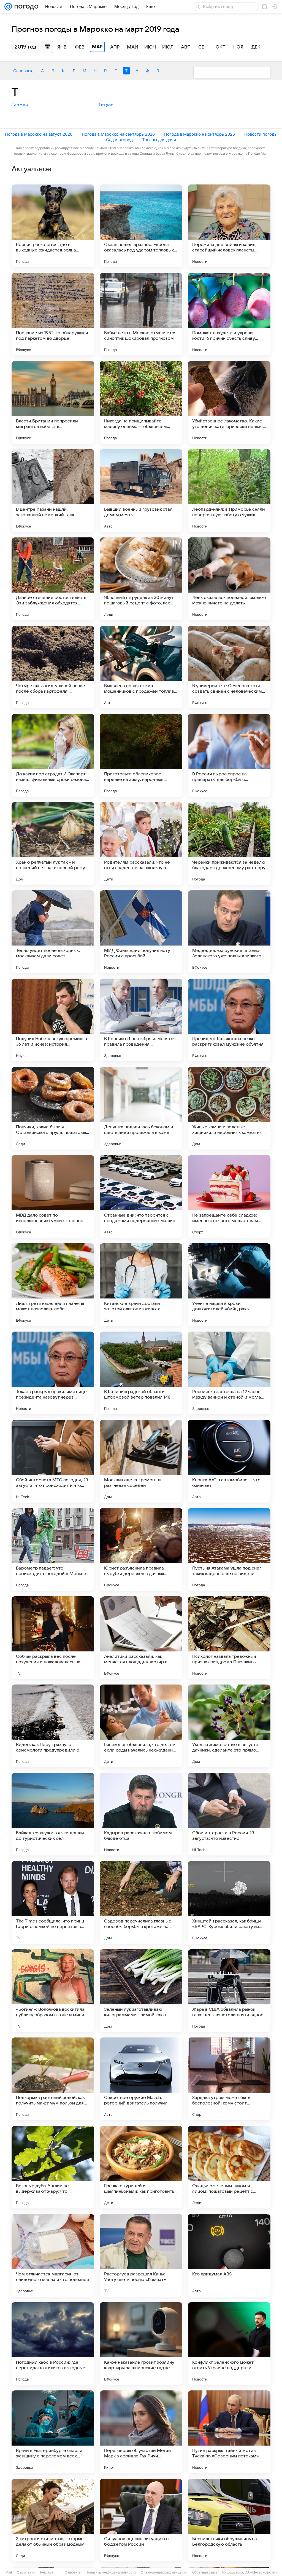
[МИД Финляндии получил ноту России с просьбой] (141, 932)
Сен (203, 47)
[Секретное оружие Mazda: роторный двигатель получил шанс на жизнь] (141, 2079)
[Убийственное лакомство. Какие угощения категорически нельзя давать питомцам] (229, 402)
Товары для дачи (159, 140)
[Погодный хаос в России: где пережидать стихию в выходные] (53, 2344)
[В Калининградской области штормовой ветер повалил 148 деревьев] (141, 1373)
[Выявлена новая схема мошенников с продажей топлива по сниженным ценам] (141, 667)
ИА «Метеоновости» (261, 2572)
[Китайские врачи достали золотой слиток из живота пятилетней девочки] (141, 1285)
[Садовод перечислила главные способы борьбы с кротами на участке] (141, 1902)
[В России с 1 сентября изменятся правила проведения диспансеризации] (141, 1020)
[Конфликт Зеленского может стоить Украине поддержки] (229, 2344)
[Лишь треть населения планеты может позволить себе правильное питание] (53, 1285)
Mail (9, 2572)
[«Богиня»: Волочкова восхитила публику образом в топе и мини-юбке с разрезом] (53, 1991)
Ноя (238, 47)
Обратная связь (205, 2572)
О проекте (73, 2572)
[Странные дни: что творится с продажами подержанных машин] (141, 1196)
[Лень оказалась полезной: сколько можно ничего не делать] (229, 579)
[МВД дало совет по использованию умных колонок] (53, 1196)
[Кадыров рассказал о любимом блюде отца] (141, 1814)
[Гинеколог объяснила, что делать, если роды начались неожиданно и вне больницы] (141, 1726)
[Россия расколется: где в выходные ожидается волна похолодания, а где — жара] (53, 226)
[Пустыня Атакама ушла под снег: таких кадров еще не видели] (229, 1549)
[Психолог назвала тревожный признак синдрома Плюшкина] (229, 1638)
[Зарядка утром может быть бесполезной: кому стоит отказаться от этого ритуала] (229, 2079)
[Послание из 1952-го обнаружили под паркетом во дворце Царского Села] (53, 314)
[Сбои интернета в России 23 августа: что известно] (229, 1814)
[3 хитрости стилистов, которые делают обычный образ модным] (53, 2520)
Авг (185, 47)
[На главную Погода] (25, 7)
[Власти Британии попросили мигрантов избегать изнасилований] (53, 402)
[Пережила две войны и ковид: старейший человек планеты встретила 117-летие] (229, 226)
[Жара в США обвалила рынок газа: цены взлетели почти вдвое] (229, 1991)
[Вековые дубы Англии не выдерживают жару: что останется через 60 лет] (53, 2167)
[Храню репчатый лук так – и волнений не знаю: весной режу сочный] (53, 844)
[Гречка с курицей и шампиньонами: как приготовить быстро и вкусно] (141, 2167)
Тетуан (106, 105)
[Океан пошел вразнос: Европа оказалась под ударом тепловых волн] (141, 226)
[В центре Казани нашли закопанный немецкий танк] (53, 491)
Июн (150, 47)
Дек (256, 47)
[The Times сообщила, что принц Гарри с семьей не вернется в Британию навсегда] (53, 1902)
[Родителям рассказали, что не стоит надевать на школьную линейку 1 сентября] (141, 844)
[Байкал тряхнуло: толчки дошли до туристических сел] (53, 1814)
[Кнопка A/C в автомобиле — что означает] (229, 1461)
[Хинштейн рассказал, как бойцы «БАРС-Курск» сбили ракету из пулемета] (229, 1902)
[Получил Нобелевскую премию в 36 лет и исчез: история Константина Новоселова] (53, 1020)
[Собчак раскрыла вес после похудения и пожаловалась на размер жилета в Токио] (53, 1638)
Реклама (47, 2572)
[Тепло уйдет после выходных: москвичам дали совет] (53, 932)
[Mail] (8, 7)
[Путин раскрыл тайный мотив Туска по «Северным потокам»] (229, 2432)
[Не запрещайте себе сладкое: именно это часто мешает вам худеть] (229, 1196)
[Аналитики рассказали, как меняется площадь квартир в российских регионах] (141, 1638)
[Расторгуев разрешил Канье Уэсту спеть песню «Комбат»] (141, 2255)
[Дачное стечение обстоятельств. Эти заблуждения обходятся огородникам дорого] (53, 579)
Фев (80, 47)
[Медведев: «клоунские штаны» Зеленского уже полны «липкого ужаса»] (229, 932)
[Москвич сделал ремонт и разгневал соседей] (141, 1461)
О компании (26, 2572)
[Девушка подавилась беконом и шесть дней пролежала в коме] (141, 1108)
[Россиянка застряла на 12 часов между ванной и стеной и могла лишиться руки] (229, 1373)
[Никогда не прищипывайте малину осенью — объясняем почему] (141, 402)
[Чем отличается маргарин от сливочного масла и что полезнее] (53, 2255)
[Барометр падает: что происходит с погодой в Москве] (53, 1549)
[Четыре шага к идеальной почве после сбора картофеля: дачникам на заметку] (53, 667)
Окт (221, 47)
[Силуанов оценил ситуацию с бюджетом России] (141, 2520)
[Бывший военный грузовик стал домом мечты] (141, 491)
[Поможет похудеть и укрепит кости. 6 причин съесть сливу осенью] (229, 314)
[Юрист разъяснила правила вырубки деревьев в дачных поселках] (141, 1549)
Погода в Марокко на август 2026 (39, 134)
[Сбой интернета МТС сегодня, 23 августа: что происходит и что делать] (53, 1461)
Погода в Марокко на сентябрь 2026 (118, 134)
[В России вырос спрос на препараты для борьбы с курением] (229, 755)
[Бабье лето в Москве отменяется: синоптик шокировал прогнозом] (141, 314)
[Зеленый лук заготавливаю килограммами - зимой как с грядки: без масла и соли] (141, 1991)
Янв (62, 47)
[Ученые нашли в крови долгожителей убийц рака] (229, 1285)
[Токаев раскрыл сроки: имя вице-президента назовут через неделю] (53, 1373)
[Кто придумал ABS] (229, 2255)
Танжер (20, 105)
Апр (115, 47)
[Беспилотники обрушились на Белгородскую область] (229, 2520)
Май (133, 47)
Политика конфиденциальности (111, 2572)
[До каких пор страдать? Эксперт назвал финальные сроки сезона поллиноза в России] (53, 755)
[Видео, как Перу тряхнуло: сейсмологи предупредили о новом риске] (53, 1726)
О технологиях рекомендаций (164, 2572)
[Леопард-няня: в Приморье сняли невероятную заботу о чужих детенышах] (229, 491)
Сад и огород (119, 140)
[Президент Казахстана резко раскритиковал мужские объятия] (229, 1020)
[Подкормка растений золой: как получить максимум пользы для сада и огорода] (53, 2079)
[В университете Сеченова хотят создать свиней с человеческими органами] (229, 667)
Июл (168, 47)
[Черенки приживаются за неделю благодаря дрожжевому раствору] (229, 844)
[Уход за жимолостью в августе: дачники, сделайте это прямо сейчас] (229, 1726)
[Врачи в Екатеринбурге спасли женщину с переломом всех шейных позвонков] (53, 2432)
